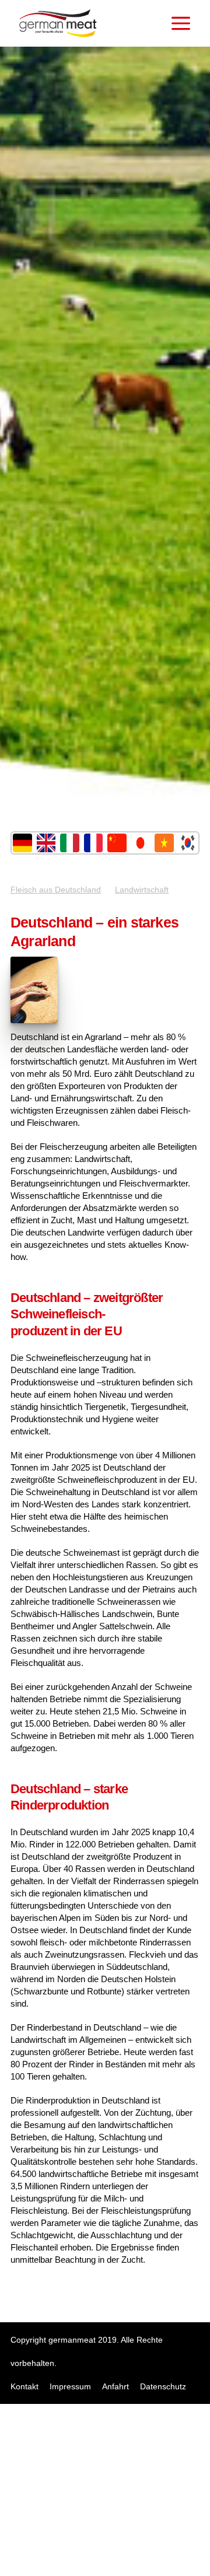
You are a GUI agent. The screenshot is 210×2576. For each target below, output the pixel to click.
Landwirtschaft (142, 890)
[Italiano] (70, 843)
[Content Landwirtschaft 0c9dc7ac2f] (34, 1020)
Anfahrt (116, 2386)
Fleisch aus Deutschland (56, 890)
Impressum (70, 2386)
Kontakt (24, 2386)
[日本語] (141, 843)
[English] (46, 843)
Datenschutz (163, 2386)
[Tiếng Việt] (164, 843)
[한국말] (188, 843)
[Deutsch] (22, 843)
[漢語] (117, 843)
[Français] (94, 843)
